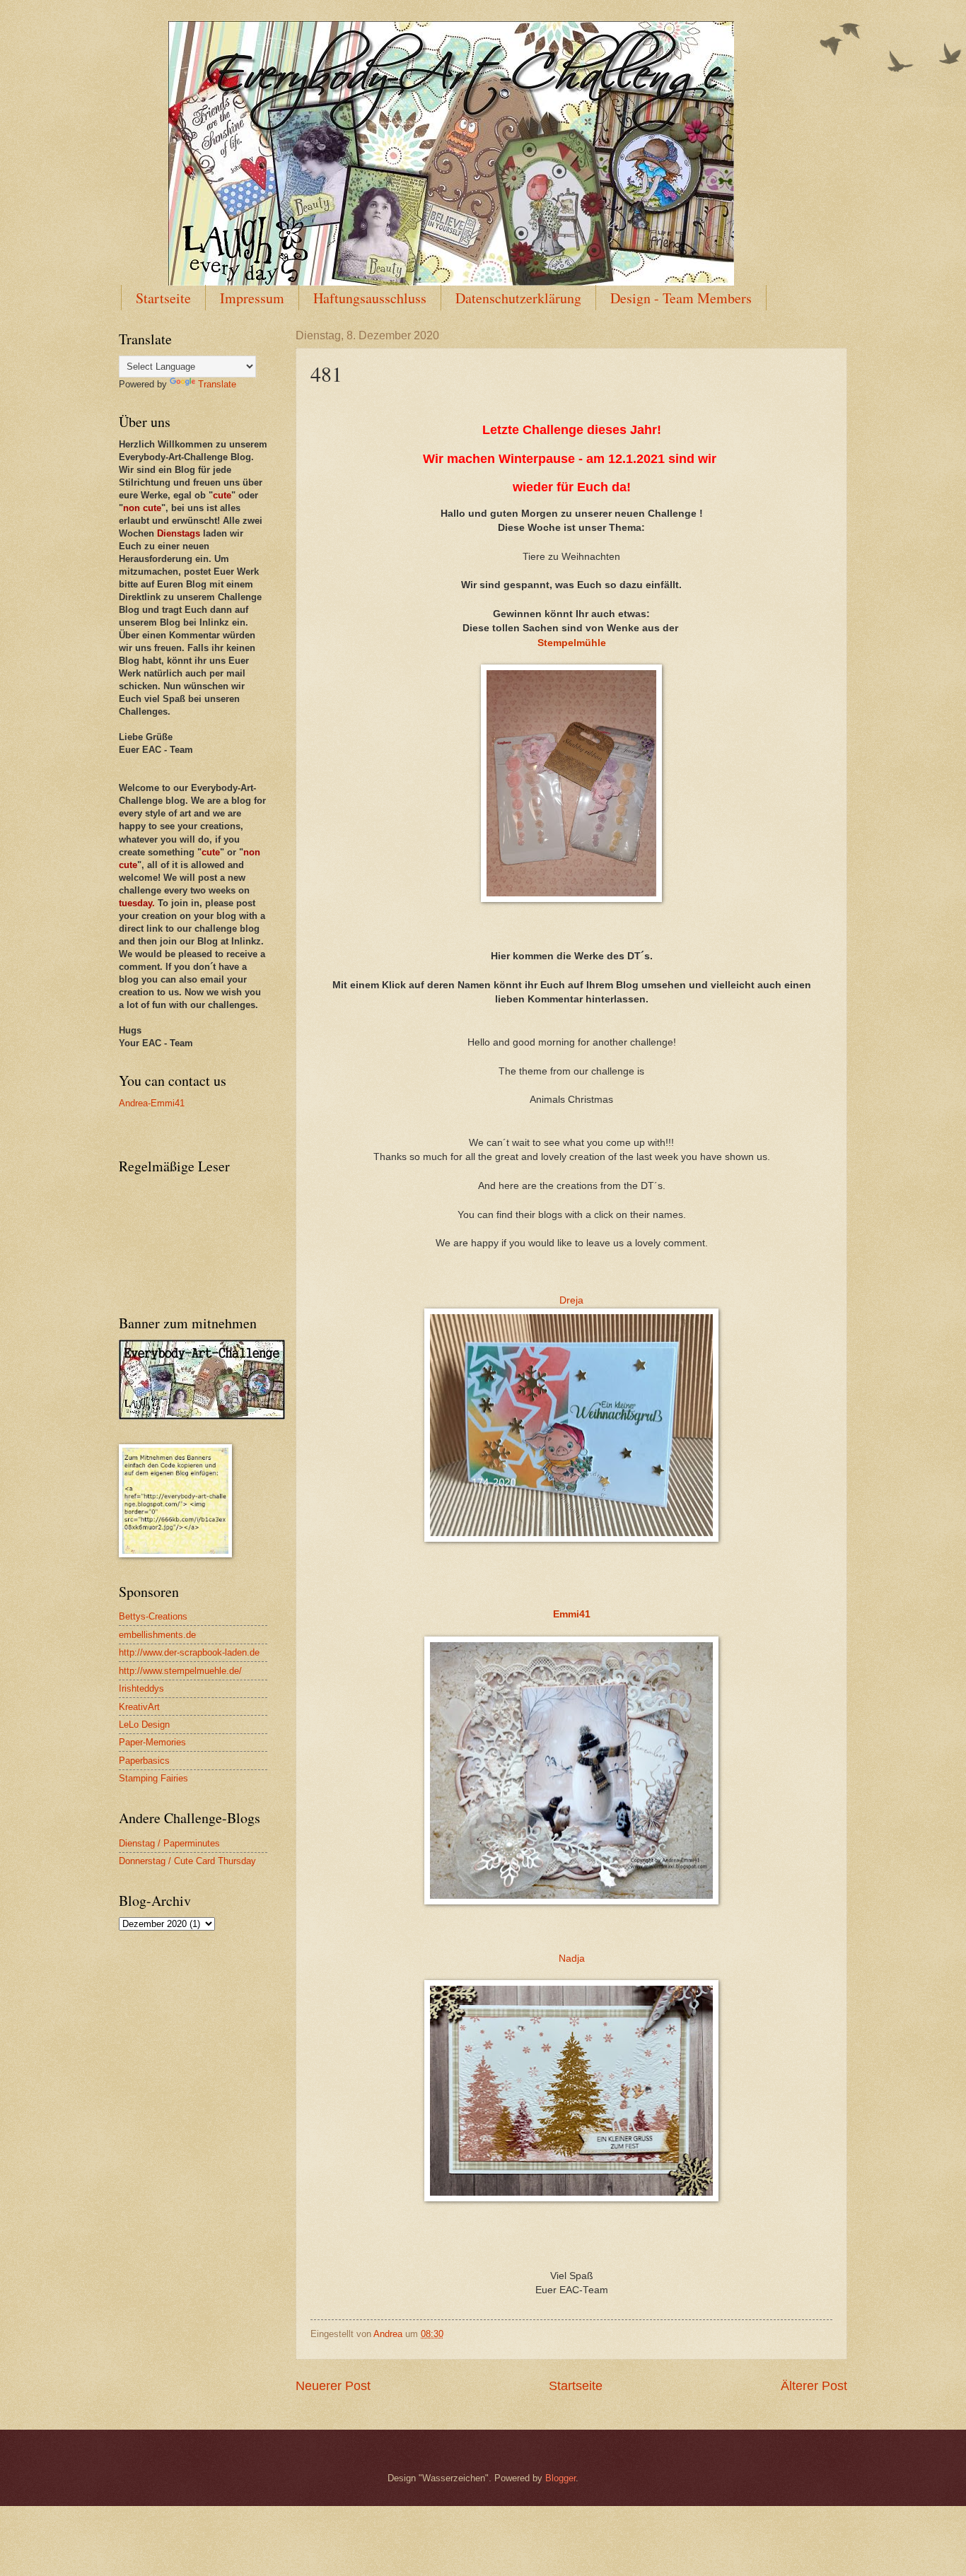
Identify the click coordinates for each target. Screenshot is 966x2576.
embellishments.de (157, 1635)
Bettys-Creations (153, 1616)
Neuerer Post (333, 2386)
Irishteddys (141, 1688)
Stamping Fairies (153, 1778)
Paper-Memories (152, 1742)
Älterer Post (814, 2386)
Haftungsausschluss (370, 298)
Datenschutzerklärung (518, 298)
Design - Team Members (681, 298)
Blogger (560, 2478)
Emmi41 (572, 1614)
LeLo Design (144, 1725)
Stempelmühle (572, 643)
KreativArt (139, 1707)
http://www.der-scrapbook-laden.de (189, 1652)
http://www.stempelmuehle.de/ (180, 1671)
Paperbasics (144, 1761)
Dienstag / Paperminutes (169, 1843)
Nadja (572, 1959)
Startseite (163, 298)
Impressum (252, 298)
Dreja (571, 1300)
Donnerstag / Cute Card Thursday (187, 1861)
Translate (217, 384)
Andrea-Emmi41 (152, 1103)
